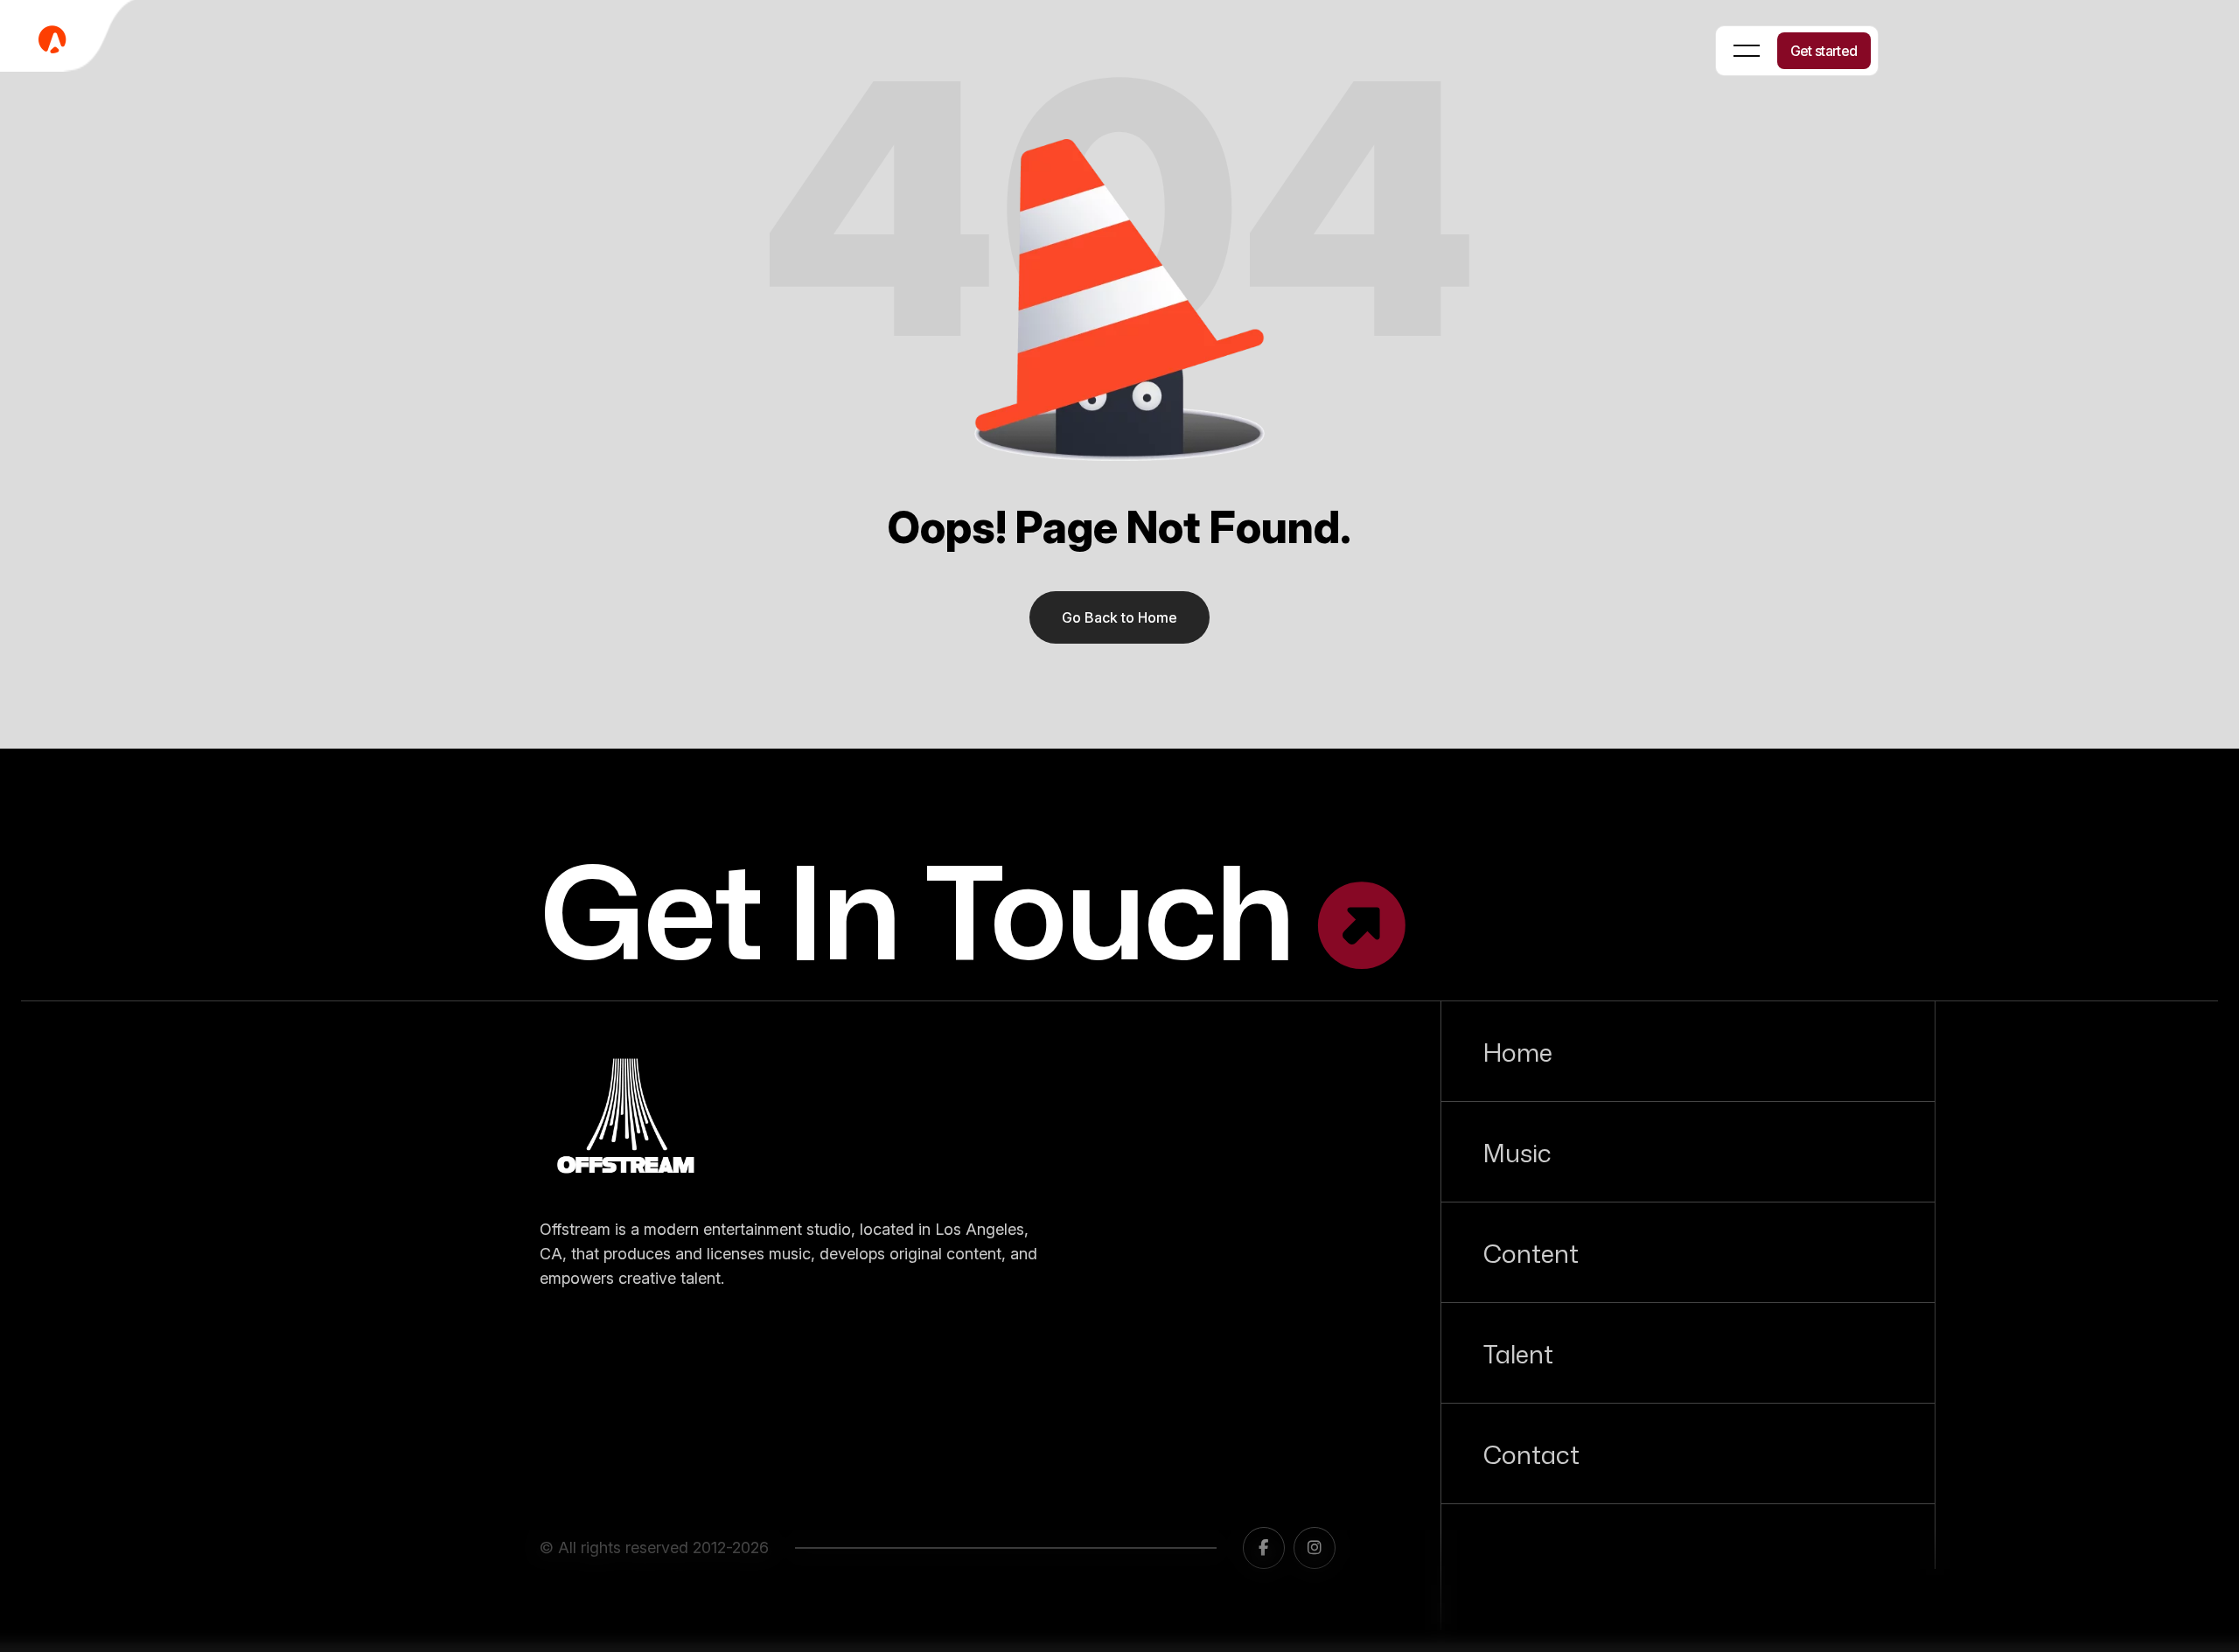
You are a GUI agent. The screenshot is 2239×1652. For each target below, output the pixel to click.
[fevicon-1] (70, 39)
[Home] (1688, 1051)
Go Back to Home (1119, 617)
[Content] (1688, 1252)
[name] (627, 1121)
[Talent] (1688, 1353)
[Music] (1688, 1152)
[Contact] (1688, 1453)
